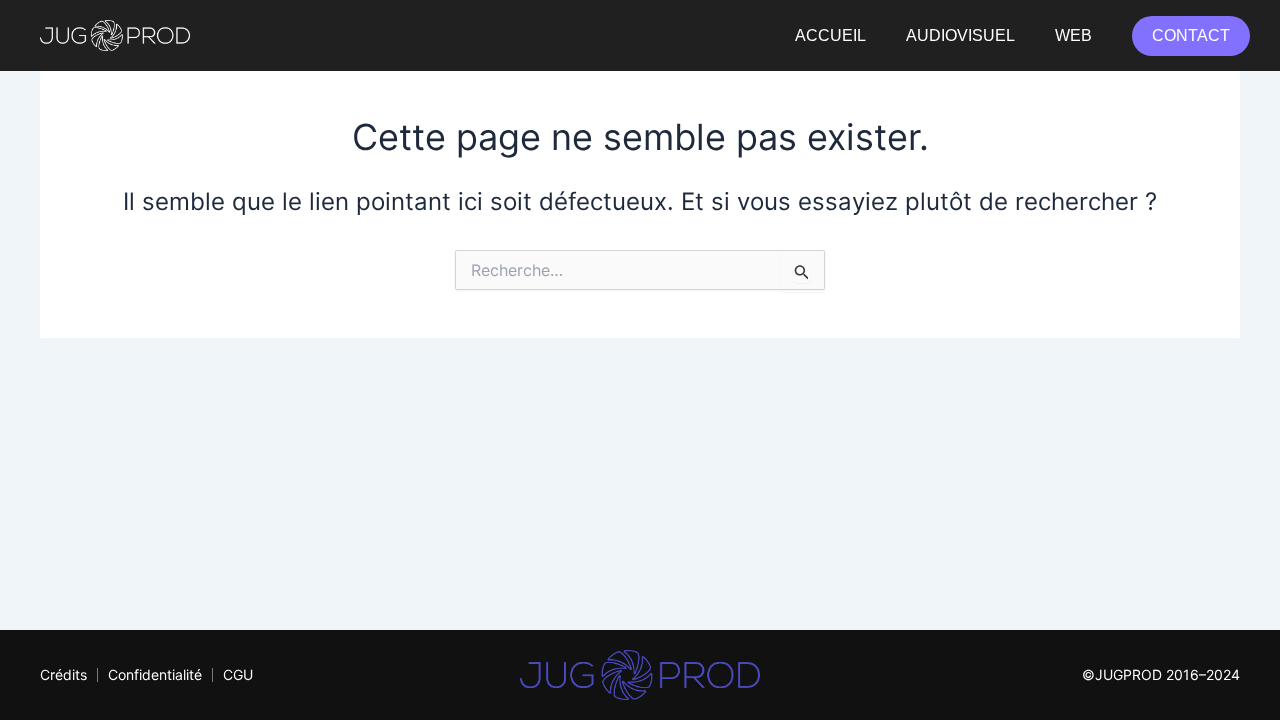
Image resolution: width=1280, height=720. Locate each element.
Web (1073, 35)
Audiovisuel (960, 35)
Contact (1191, 35)
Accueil (830, 35)
